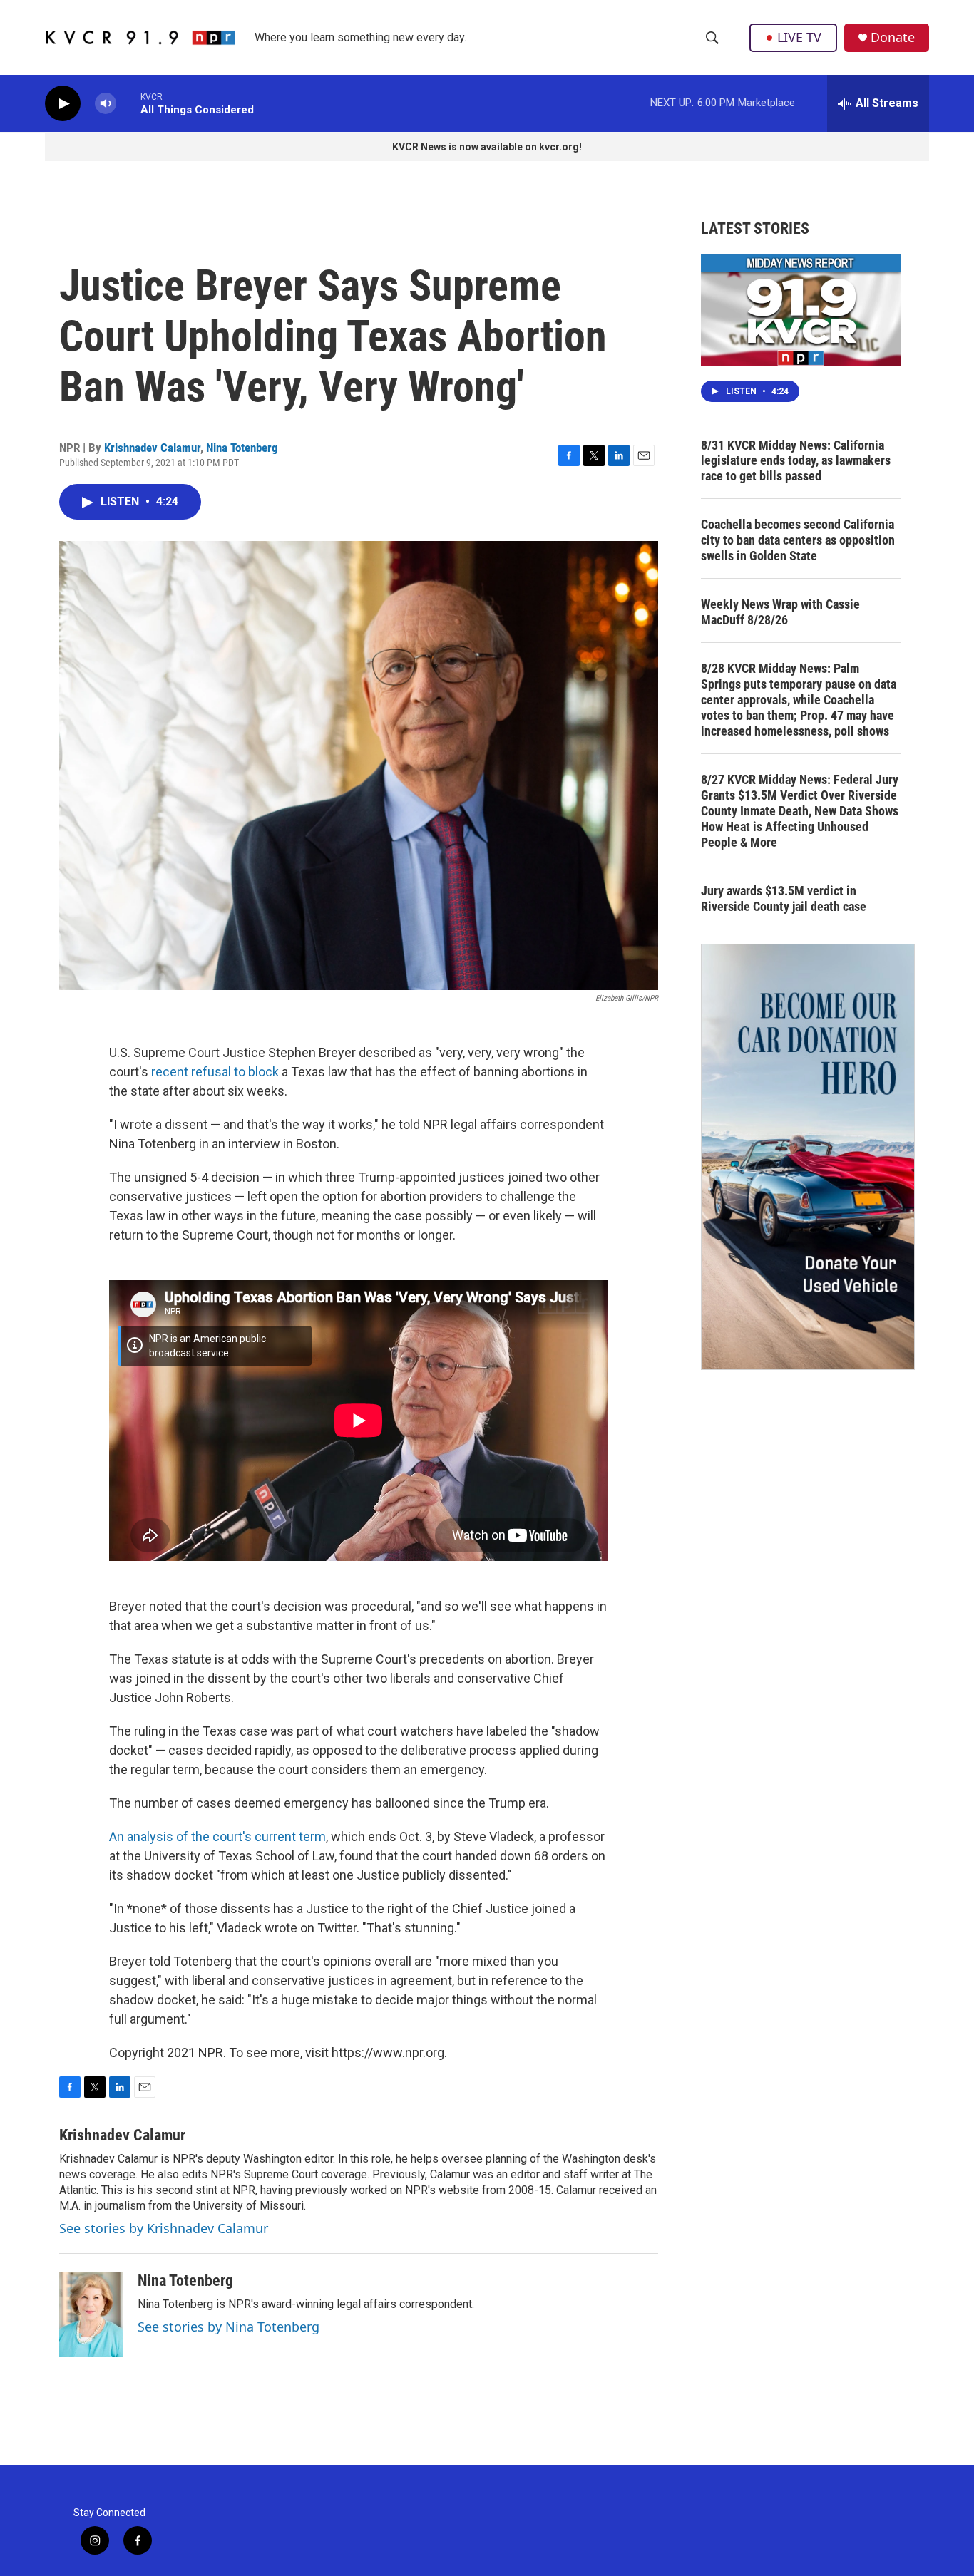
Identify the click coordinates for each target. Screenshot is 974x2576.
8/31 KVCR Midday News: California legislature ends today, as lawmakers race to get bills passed (796, 461)
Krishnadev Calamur (152, 448)
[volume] (106, 104)
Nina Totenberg (242, 448)
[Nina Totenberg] (91, 2314)
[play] (63, 104)
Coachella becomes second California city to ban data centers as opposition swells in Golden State (798, 540)
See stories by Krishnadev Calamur (164, 2228)
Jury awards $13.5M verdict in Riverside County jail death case (784, 898)
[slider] (128, 103)
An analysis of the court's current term (217, 1836)
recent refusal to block (215, 1072)
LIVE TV (799, 37)
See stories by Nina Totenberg (229, 2327)
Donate (893, 37)
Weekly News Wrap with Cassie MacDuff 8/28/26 (780, 612)
